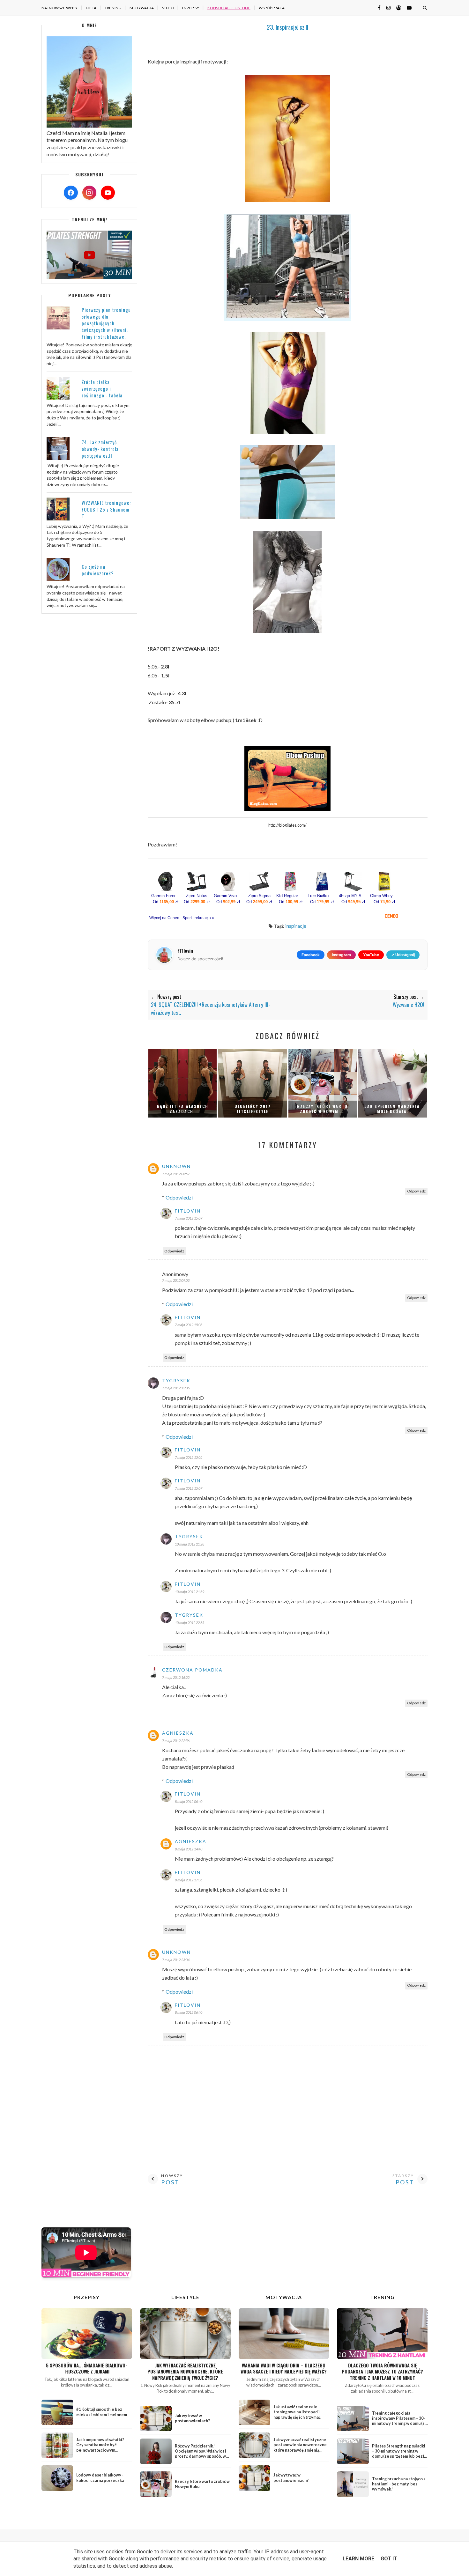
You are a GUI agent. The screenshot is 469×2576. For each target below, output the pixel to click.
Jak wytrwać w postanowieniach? (192, 2418)
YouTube (371, 955)
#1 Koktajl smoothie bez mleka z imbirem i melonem (102, 2412)
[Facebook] (71, 193)
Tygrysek (176, 1380)
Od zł (166, 902)
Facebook (311, 955)
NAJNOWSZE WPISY (60, 8)
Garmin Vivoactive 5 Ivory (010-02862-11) (228, 896)
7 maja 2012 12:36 (176, 1388)
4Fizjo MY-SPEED (353, 896)
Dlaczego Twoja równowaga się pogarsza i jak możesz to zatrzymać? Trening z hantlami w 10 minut (382, 2372)
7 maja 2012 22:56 (176, 1741)
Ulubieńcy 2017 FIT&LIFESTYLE (253, 1109)
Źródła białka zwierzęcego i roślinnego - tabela (102, 388)
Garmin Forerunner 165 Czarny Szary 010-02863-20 (166, 896)
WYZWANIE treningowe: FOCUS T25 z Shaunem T (106, 509)
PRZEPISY (191, 8)
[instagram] (386, 7)
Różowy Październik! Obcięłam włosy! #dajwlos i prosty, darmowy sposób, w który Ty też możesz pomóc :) (202, 2454)
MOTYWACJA (142, 8)
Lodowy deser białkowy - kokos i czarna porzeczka (100, 2478)
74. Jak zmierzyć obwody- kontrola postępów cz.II (100, 449)
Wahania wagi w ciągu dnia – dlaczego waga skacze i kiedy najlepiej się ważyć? (284, 2368)
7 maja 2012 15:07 (189, 1488)
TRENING (113, 8)
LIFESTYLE (185, 2297)
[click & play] (89, 277)
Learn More (358, 2559)
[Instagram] (89, 193)
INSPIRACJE (296, 926)
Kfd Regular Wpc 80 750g (291, 896)
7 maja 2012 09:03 (176, 1280)
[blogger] (396, 7)
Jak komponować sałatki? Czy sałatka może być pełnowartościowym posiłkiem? (100, 2447)
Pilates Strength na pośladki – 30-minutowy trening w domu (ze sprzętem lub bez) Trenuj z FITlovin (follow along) (399, 2456)
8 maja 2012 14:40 (189, 1849)
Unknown (176, 1166)
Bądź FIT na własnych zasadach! (183, 1109)
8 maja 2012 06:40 (189, 1801)
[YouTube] (108, 193)
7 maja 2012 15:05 (189, 1457)
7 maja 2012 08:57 (176, 1174)
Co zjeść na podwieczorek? (98, 570)
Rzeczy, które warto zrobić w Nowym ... (322, 1109)
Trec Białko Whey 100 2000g (322, 896)
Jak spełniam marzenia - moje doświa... (392, 1109)
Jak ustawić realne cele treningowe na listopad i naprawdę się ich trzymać (297, 2412)
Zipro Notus (197, 896)
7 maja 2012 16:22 (176, 1677)
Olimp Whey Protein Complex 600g (384, 896)
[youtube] (407, 7)
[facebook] (377, 7)
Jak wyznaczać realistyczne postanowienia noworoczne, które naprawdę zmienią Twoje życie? (185, 2372)
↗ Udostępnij (403, 955)
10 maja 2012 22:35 (190, 1623)
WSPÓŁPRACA (272, 8)
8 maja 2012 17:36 (189, 1880)
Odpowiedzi (179, 1197)
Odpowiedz (416, 1191)
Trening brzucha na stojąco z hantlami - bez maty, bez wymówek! (399, 2484)
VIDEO (168, 8)
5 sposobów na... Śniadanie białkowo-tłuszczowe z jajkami (87, 2368)
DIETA (91, 8)
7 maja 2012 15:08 (189, 1325)
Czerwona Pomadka (192, 1670)
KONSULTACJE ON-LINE (229, 8)
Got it (389, 2559)
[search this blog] (424, 8)
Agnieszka (178, 1733)
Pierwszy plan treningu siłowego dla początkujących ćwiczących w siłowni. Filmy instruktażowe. (106, 323)
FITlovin (188, 1211)
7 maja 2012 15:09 (189, 1218)
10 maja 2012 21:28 (190, 1544)
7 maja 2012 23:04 (176, 1960)
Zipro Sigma (259, 896)
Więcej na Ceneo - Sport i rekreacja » (182, 918)
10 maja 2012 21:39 (190, 1592)
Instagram (341, 955)
